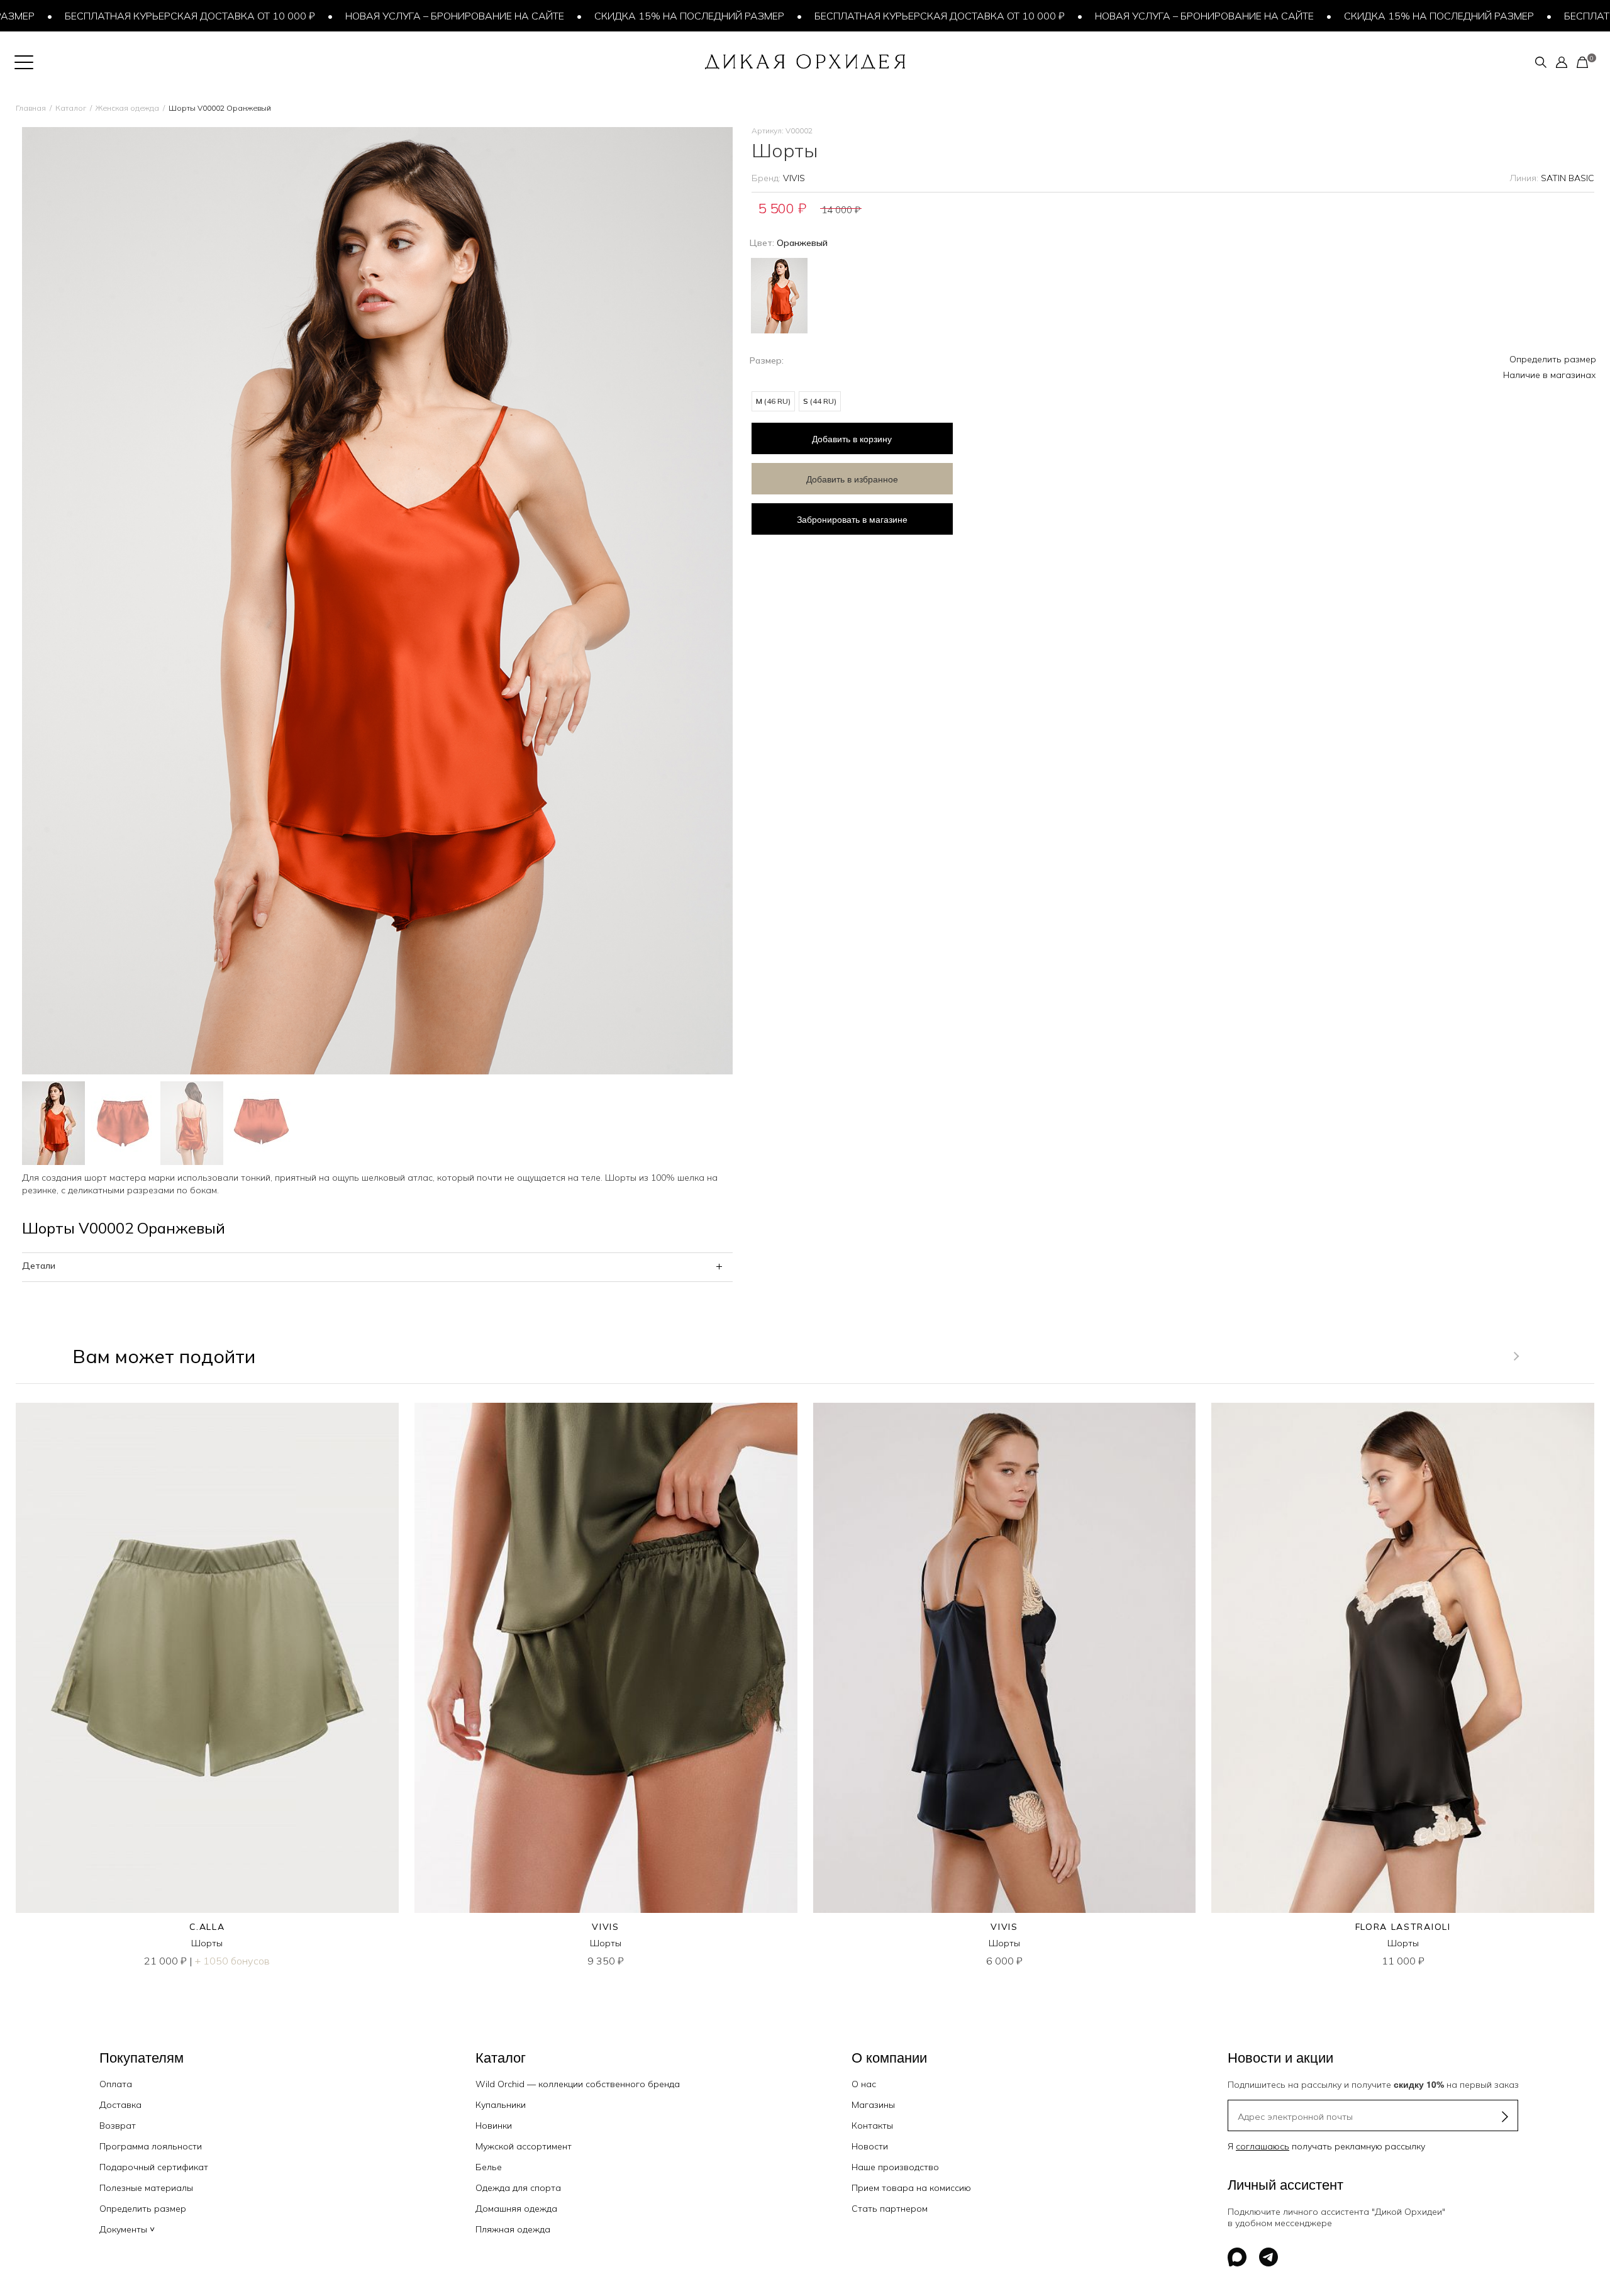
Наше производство (895, 2167)
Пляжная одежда (513, 2229)
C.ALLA (207, 1927)
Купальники (501, 2105)
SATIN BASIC (1568, 178)
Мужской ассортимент (524, 2146)
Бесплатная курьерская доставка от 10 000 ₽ (862, 16)
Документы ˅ (127, 2229)
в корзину (852, 438)
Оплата (116, 2084)
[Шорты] (207, 1658)
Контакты (872, 2126)
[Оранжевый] (779, 294)
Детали (39, 1266)
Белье (489, 2167)
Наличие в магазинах (1550, 375)
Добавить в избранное (852, 479)
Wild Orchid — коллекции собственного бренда (578, 2084)
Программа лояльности (151, 2146)
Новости (870, 2146)
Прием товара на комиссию (911, 2188)
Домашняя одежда (516, 2209)
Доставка (120, 2105)
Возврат (118, 2126)
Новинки (494, 2126)
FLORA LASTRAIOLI (1403, 1927)
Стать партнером (890, 2209)
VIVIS (794, 178)
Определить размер (1553, 359)
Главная (31, 108)
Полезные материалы (146, 2188)
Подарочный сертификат (154, 2167)
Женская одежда (127, 108)
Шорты (207, 1943)
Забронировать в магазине (852, 519)
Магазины (873, 2105)
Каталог (71, 108)
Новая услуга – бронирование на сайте (377, 16)
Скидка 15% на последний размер (612, 16)
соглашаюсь (1263, 2146)
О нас (864, 2084)
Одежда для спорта (518, 2188)
